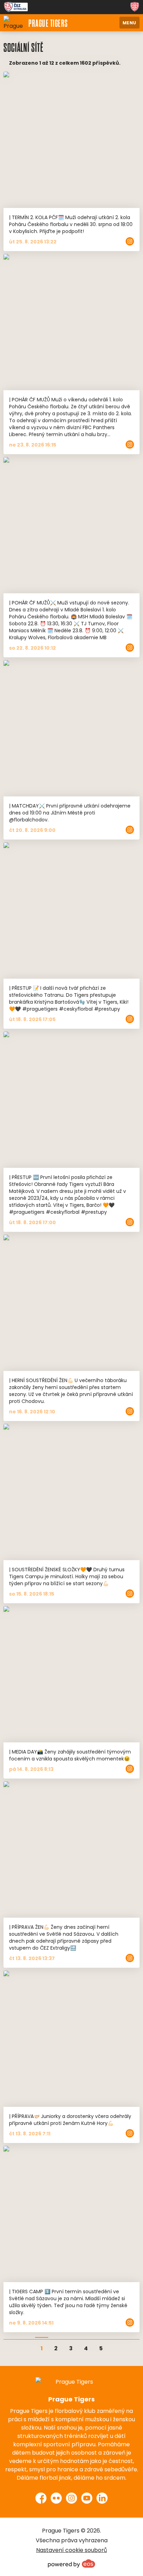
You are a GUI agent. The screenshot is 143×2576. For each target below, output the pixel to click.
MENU (129, 22)
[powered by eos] (71, 2563)
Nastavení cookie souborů (71, 2550)
